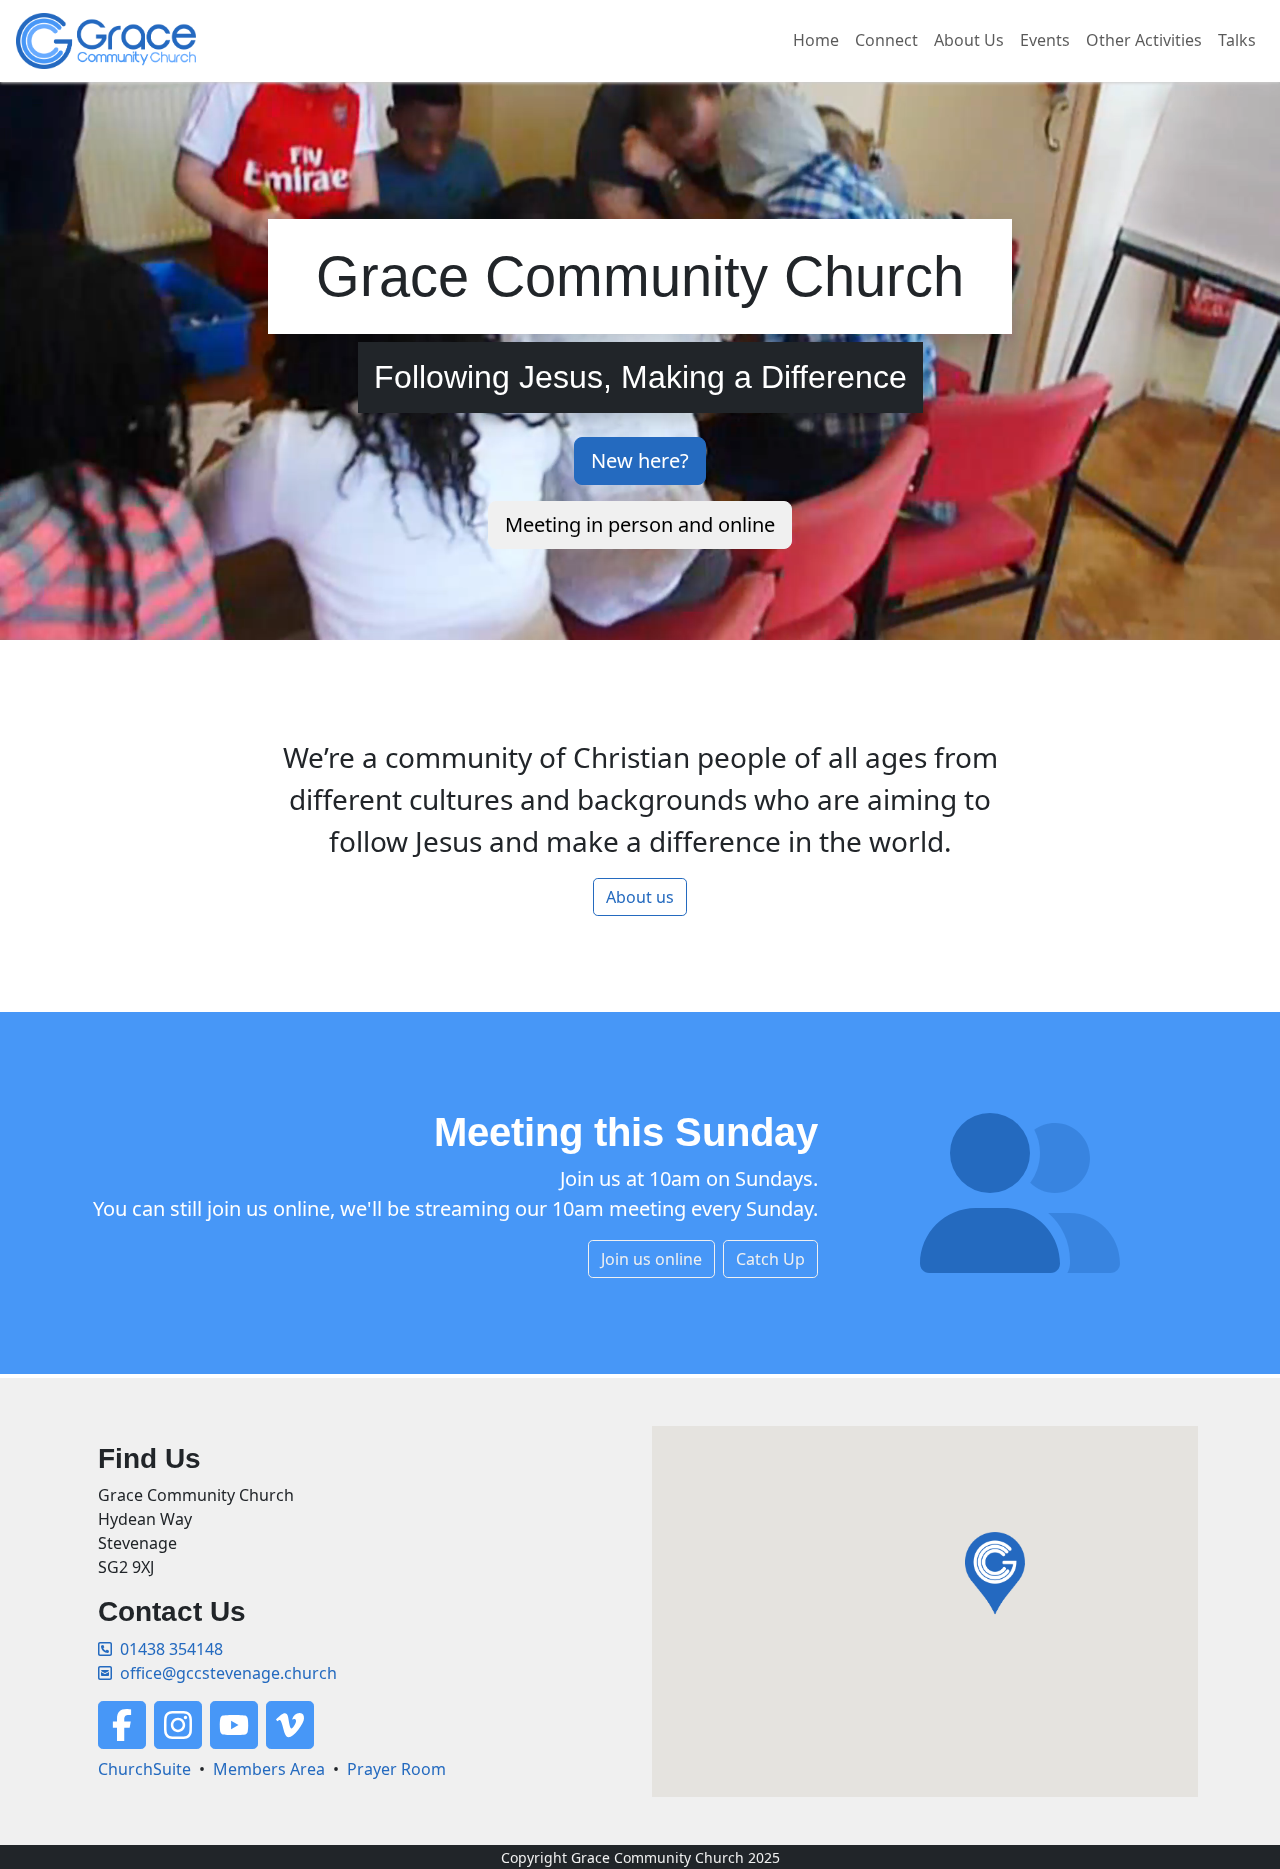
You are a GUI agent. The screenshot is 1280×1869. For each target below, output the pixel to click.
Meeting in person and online (640, 524)
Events (1045, 40)
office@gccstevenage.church (228, 1673)
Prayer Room (396, 1769)
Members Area (269, 1769)
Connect (886, 40)
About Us (969, 40)
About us (640, 897)
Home (816, 40)
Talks (1237, 40)
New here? (640, 460)
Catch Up (770, 1259)
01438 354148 (171, 1649)
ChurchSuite (144, 1769)
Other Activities (1144, 40)
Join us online (651, 1259)
